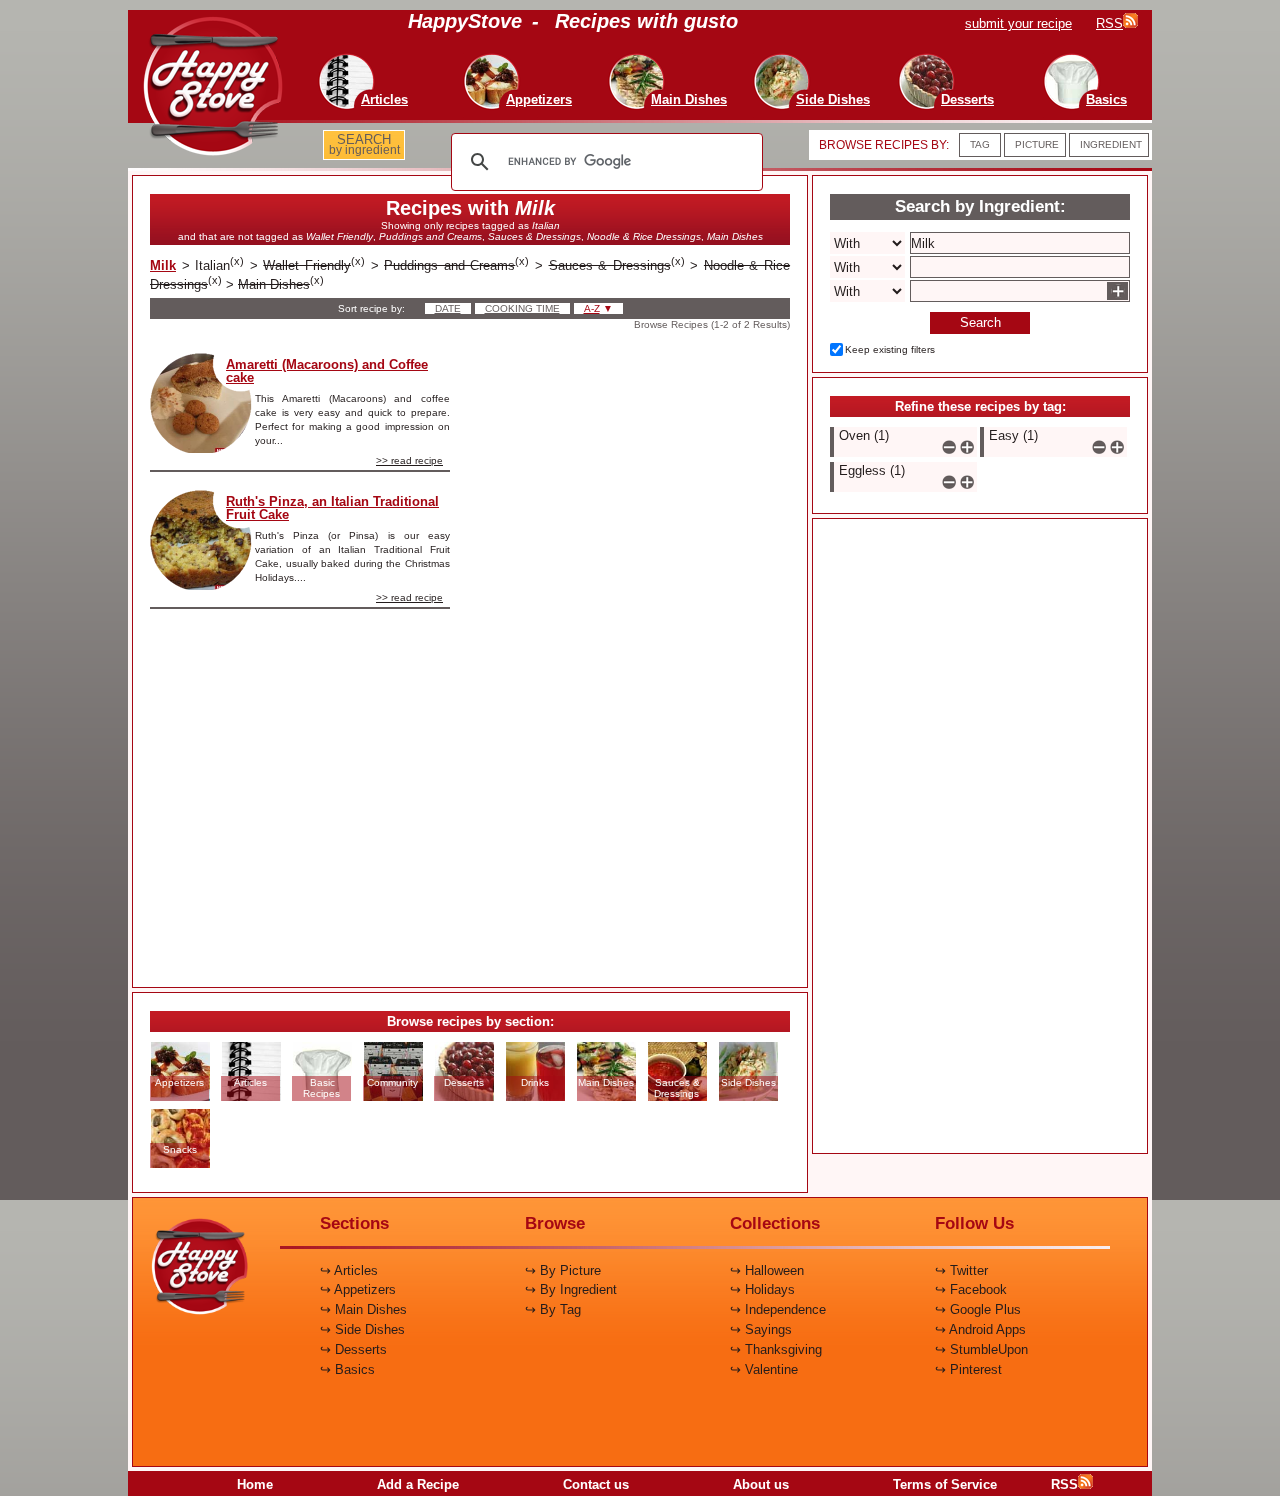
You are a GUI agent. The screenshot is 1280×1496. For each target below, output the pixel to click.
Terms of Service (945, 1484)
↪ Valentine (764, 1369)
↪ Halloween (767, 1270)
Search (980, 322)
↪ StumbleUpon (981, 1349)
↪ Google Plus (978, 1309)
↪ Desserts (353, 1349)
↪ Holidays (762, 1289)
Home (255, 1484)
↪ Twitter (961, 1270)
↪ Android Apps (980, 1329)
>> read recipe (409, 460)
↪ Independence (778, 1309)
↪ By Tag (553, 1309)
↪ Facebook (971, 1289)
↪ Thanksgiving (776, 1349)
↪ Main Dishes (363, 1309)
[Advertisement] (637, 653)
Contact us (596, 1484)
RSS (1064, 1484)
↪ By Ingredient (571, 1289)
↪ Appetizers (358, 1289)
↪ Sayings (761, 1329)
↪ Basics (347, 1369)
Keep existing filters (890, 349)
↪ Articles (349, 1270)
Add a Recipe (418, 1484)
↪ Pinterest (968, 1369)
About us (761, 1484)
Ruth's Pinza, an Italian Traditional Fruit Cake (332, 508)
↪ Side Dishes (362, 1329)
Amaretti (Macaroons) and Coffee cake (327, 371)
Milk (163, 265)
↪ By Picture (563, 1270)
